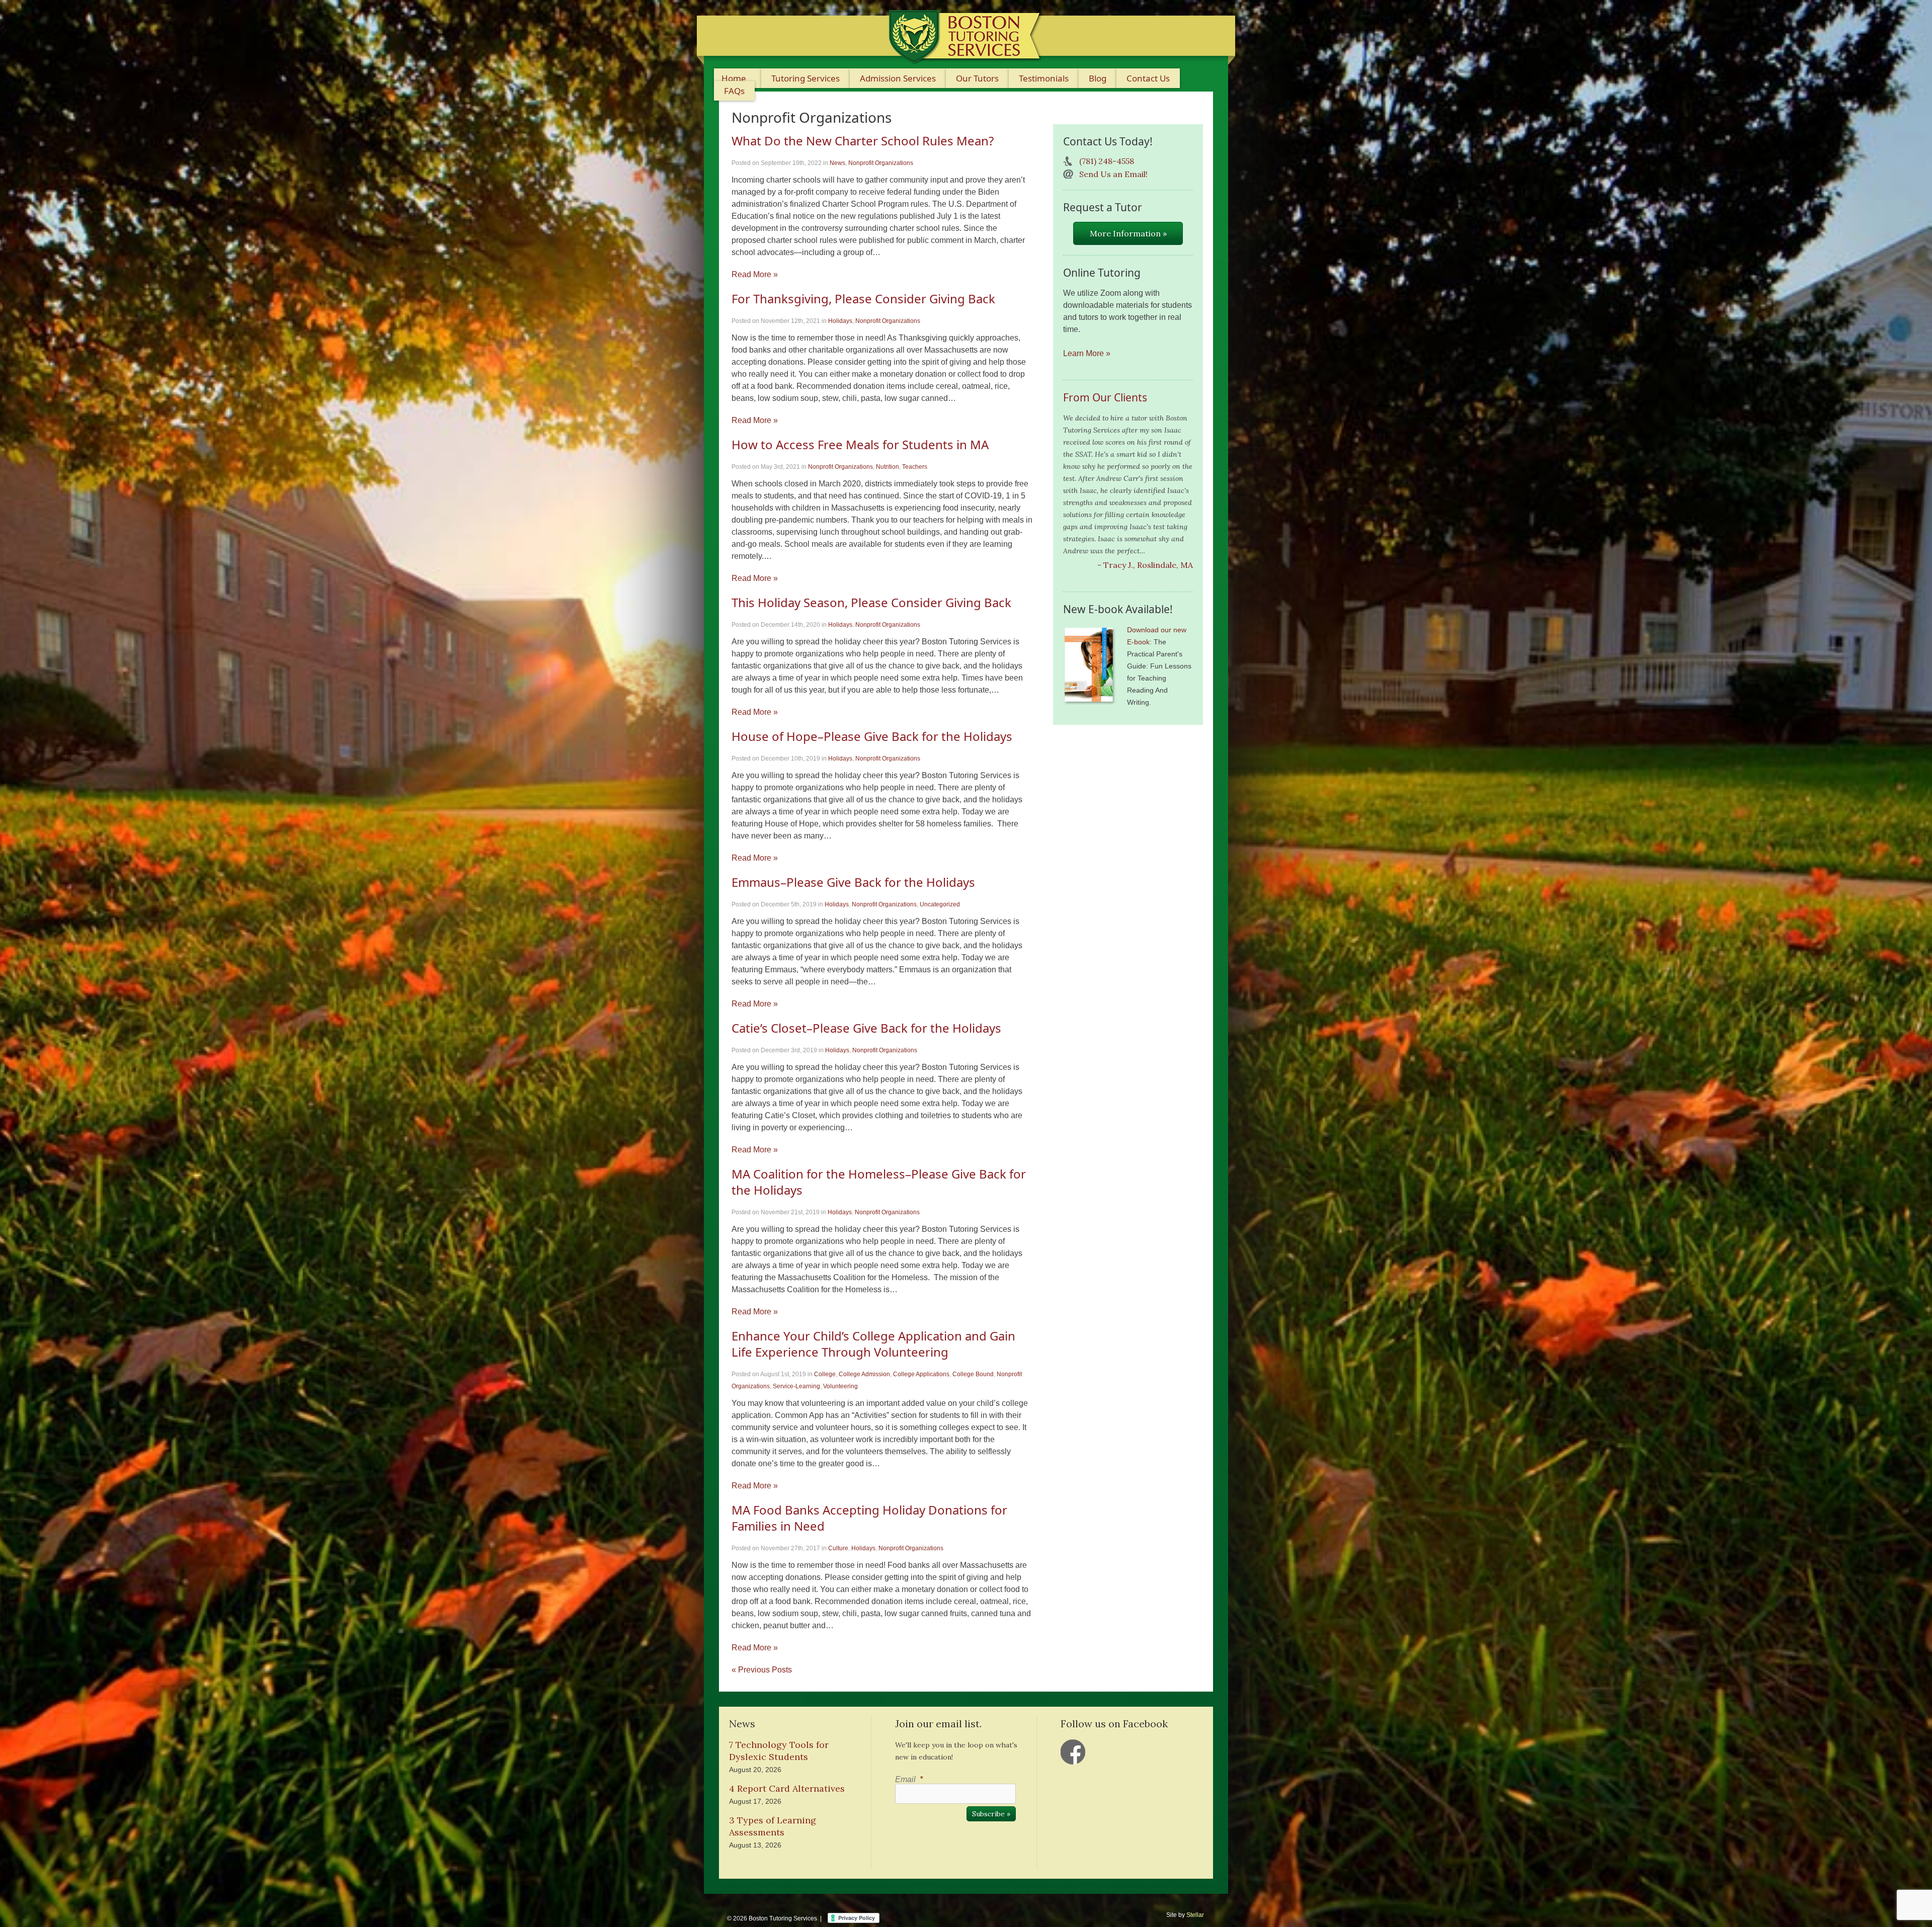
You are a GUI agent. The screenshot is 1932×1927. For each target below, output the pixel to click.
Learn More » (1087, 353)
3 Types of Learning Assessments (773, 1826)
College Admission (864, 1374)
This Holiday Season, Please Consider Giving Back (871, 602)
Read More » (755, 274)
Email (909, 1779)
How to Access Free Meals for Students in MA (860, 444)
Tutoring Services (806, 78)
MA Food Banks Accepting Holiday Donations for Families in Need (869, 1518)
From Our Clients (1105, 397)
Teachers (915, 467)
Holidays (840, 321)
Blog (1098, 78)
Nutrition (888, 467)
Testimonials (1044, 78)
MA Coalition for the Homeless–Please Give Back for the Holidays (879, 1182)
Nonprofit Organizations (881, 163)
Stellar (1195, 1915)
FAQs (734, 91)
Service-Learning (796, 1386)
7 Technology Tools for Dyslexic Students (779, 1751)
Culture (838, 1548)
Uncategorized (940, 904)
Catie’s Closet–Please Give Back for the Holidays (866, 1028)
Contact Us (1148, 78)
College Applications (921, 1374)
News (837, 163)
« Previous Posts (762, 1670)
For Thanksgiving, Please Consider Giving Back (863, 299)
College (825, 1374)
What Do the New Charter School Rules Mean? (863, 141)
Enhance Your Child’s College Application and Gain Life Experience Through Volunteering (873, 1344)
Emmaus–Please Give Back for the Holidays (853, 882)
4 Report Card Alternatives (787, 1788)
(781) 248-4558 (1107, 161)
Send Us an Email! (1113, 174)
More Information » (1128, 233)
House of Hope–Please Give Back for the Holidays (872, 736)
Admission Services (898, 78)
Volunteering (840, 1386)
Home (734, 78)
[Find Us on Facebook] (1073, 1752)
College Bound (973, 1374)
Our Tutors (977, 78)
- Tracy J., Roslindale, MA (1145, 565)
